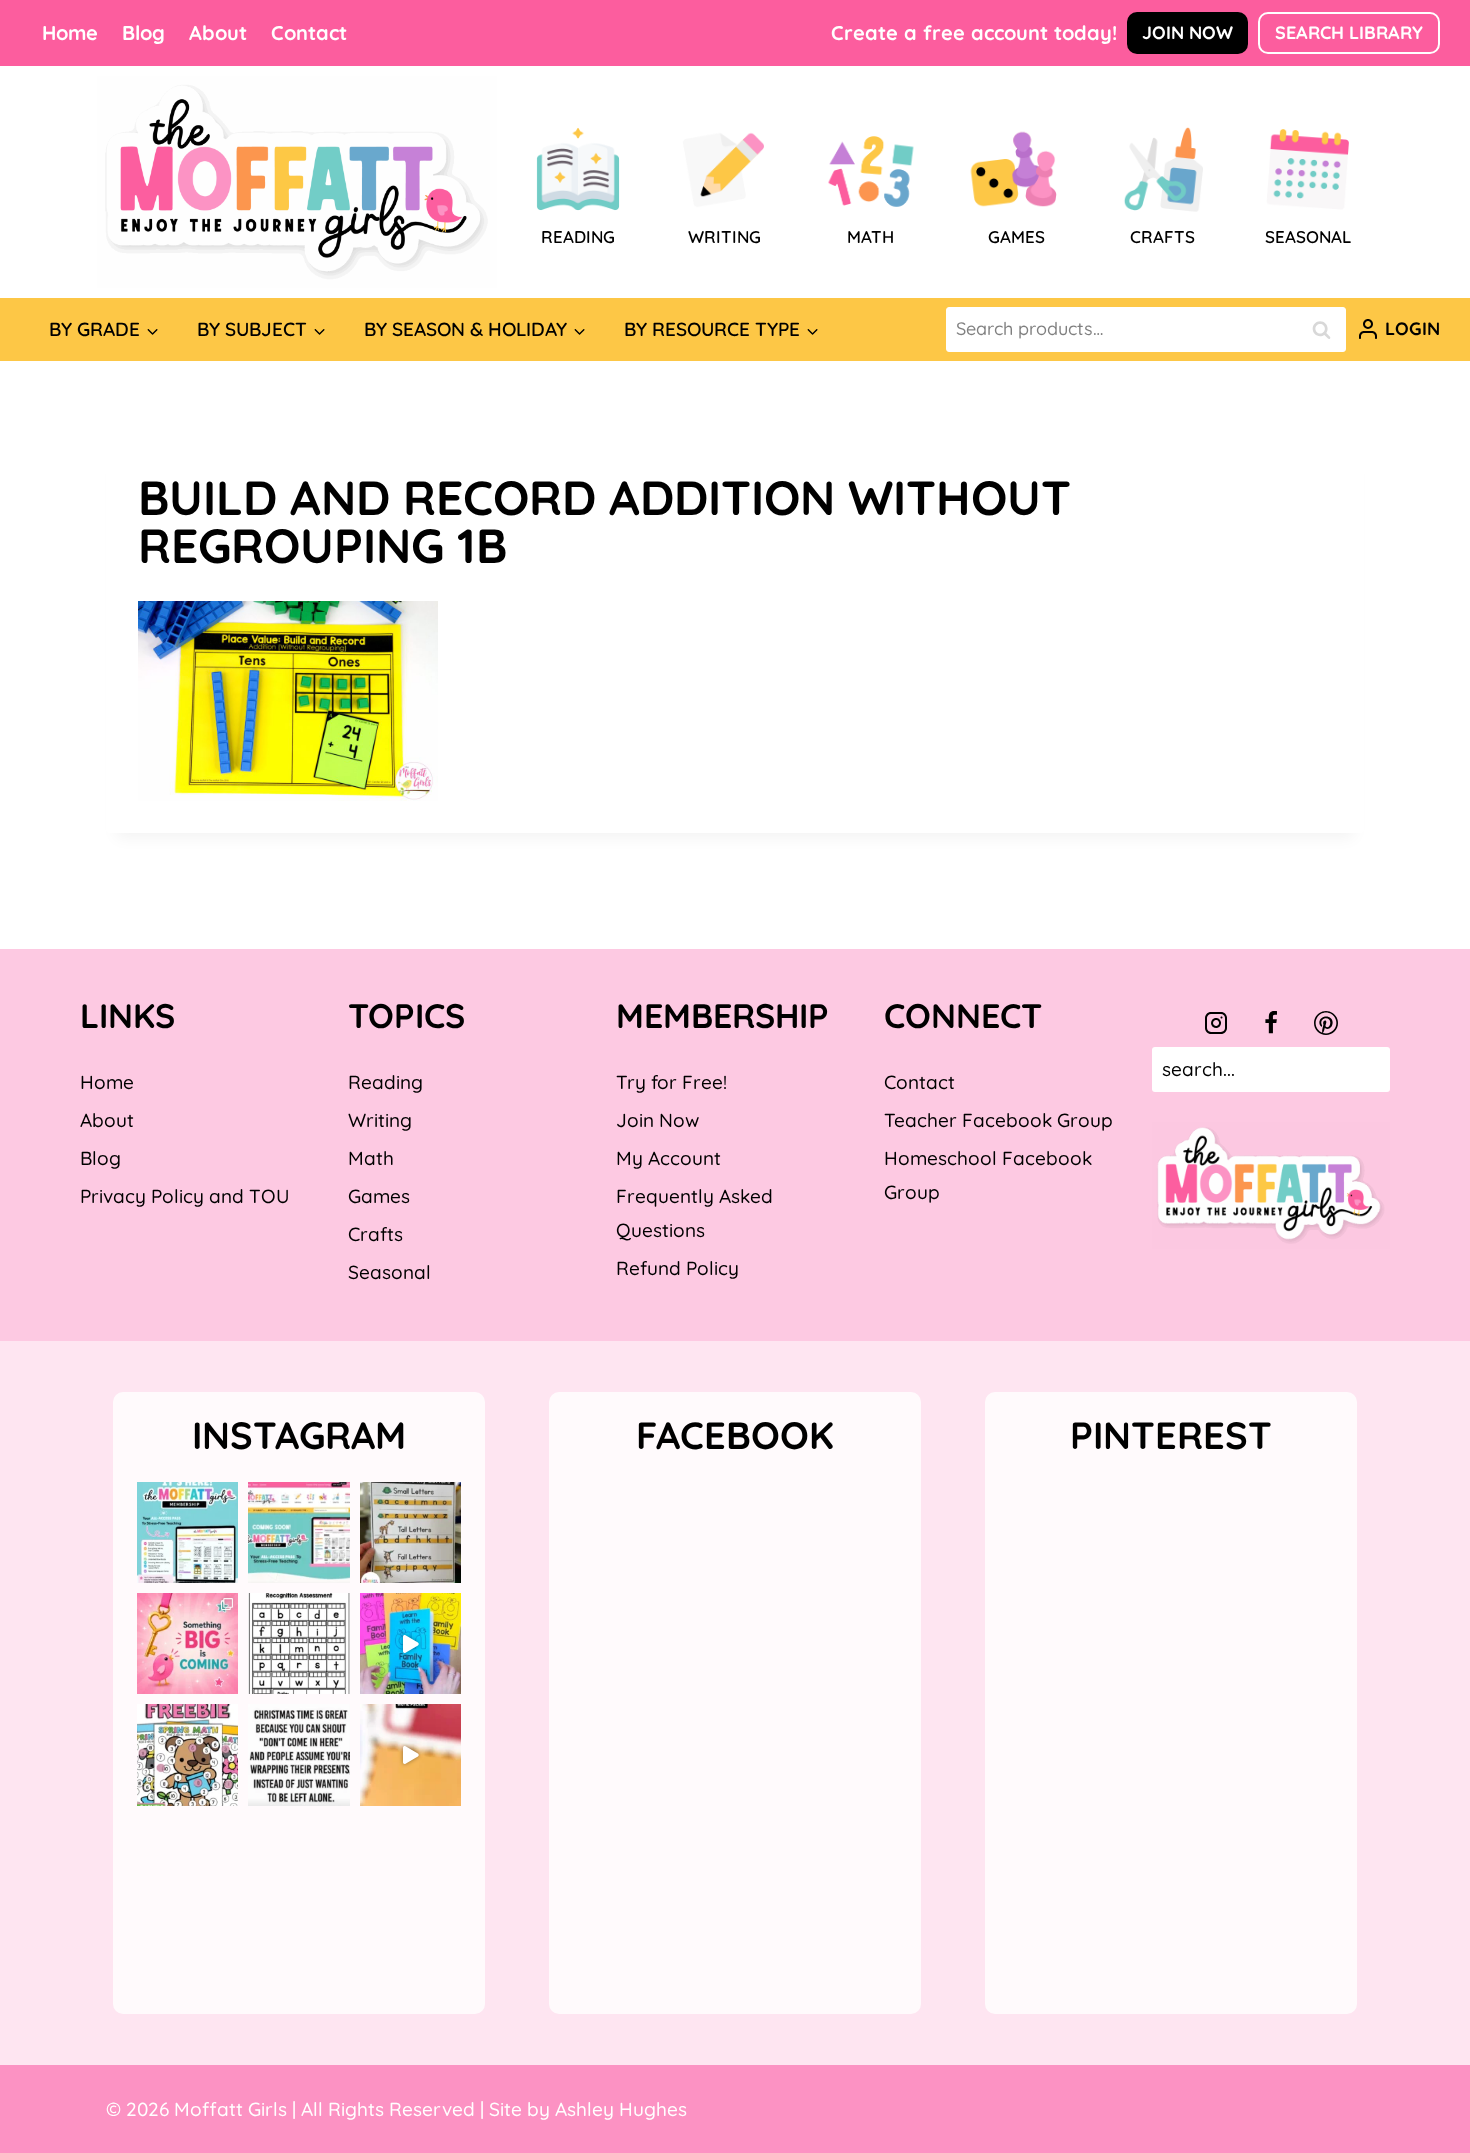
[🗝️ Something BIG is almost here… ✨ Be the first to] (187, 1643)
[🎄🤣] (298, 1754)
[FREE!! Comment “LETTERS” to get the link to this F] (410, 1532)
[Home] (297, 182)
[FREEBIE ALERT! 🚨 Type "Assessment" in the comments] (298, 1643)
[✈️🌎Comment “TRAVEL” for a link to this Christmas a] (410, 1754)
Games (379, 1196)
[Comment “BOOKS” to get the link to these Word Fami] (410, 1643)
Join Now (1187, 32)
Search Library (1349, 32)
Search (1327, 329)
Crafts (375, 1234)
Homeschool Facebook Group (988, 1175)
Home (70, 32)
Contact (309, 32)
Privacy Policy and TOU (184, 1196)
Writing (380, 1120)
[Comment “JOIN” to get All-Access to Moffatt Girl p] (298, 1532)
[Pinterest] (1326, 1023)
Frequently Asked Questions (694, 1213)
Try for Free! (671, 1082)
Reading (385, 1082)
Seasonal (389, 1272)
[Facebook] (1271, 1023)
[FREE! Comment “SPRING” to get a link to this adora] (187, 1754)
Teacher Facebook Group (998, 1120)
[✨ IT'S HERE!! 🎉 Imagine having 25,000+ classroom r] (187, 1532)
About (218, 32)
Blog (143, 32)
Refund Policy (677, 1268)
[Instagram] (1216, 1023)
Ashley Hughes (621, 2109)
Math (371, 1158)
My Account (668, 1158)
